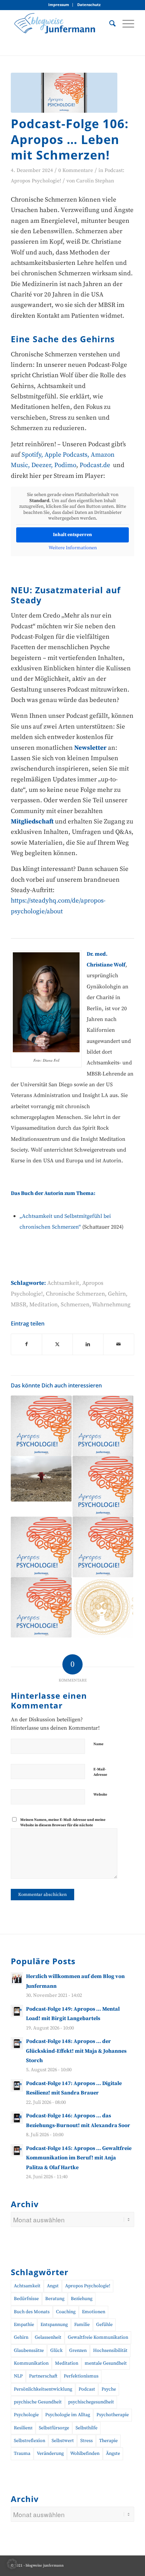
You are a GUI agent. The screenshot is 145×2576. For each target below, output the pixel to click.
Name (98, 1744)
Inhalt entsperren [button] (72, 535)
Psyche (109, 2389)
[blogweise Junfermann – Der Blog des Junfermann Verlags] (60, 23)
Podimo (65, 465)
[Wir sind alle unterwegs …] (41, 1479)
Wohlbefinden (85, 2454)
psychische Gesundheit (38, 2402)
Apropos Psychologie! (88, 2286)
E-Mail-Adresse (100, 1772)
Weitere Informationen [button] (73, 548)
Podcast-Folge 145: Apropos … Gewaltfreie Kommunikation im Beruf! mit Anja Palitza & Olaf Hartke (79, 2158)
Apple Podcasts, (68, 455)
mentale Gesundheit (106, 2363)
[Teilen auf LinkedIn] (88, 1344)
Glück (56, 2351)
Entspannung (54, 2325)
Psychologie (26, 2415)
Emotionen (94, 2312)
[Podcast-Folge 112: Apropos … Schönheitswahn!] (41, 1426)
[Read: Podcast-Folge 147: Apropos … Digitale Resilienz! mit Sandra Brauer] (17, 2085)
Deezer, (43, 465)
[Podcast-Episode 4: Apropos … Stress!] (103, 1547)
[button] (12, 2564)
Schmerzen (75, 1305)
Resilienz (23, 2428)
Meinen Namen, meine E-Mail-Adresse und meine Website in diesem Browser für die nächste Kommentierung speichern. (63, 1825)
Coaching (66, 2312)
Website (100, 1795)
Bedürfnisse (26, 2299)
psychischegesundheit (91, 2402)
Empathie (24, 2325)
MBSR (19, 1305)
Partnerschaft (43, 2376)
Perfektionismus (81, 2376)
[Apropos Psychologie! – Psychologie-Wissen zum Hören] (64, 93)
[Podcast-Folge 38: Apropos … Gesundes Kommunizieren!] (41, 1608)
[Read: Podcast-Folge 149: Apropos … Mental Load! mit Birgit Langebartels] (17, 2011)
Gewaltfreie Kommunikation (98, 2337)
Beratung (55, 2299)
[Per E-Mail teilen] (119, 1344)
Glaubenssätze (29, 2351)
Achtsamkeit (63, 1283)
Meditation (43, 1305)
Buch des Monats (32, 2312)
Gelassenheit (48, 2337)
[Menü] (125, 23)
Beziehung (82, 2299)
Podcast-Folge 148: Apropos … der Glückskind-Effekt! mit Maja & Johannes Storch (76, 2051)
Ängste (113, 2454)
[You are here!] (103, 1608)
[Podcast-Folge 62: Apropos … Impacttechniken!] (103, 1426)
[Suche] (109, 23)
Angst (53, 2286)
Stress (86, 2441)
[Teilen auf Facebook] (26, 1344)
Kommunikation (31, 2363)
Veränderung (50, 2454)
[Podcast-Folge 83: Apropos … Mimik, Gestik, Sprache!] (103, 1486)
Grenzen (78, 2351)
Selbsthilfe (86, 2428)
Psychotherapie (113, 2415)
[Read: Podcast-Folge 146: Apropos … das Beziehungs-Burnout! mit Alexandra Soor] (17, 2118)
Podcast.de (96, 465)
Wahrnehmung (111, 1305)
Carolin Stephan (95, 181)
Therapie (108, 2441)
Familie (82, 2325)
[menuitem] (59, 5)
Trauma (22, 2454)
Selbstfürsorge (54, 2428)
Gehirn (117, 1294)
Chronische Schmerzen (75, 1294)
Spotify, (32, 455)
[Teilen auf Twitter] (57, 1344)
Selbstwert (63, 2441)
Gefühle (104, 2325)
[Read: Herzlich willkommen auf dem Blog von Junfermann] (17, 1978)
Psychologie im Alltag (68, 2415)
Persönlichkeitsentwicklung (43, 2389)
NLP (18, 2376)
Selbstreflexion (30, 2441)
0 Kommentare (76, 170)
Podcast (87, 2389)
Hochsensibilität (110, 2351)
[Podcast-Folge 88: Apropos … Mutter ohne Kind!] (41, 1547)
